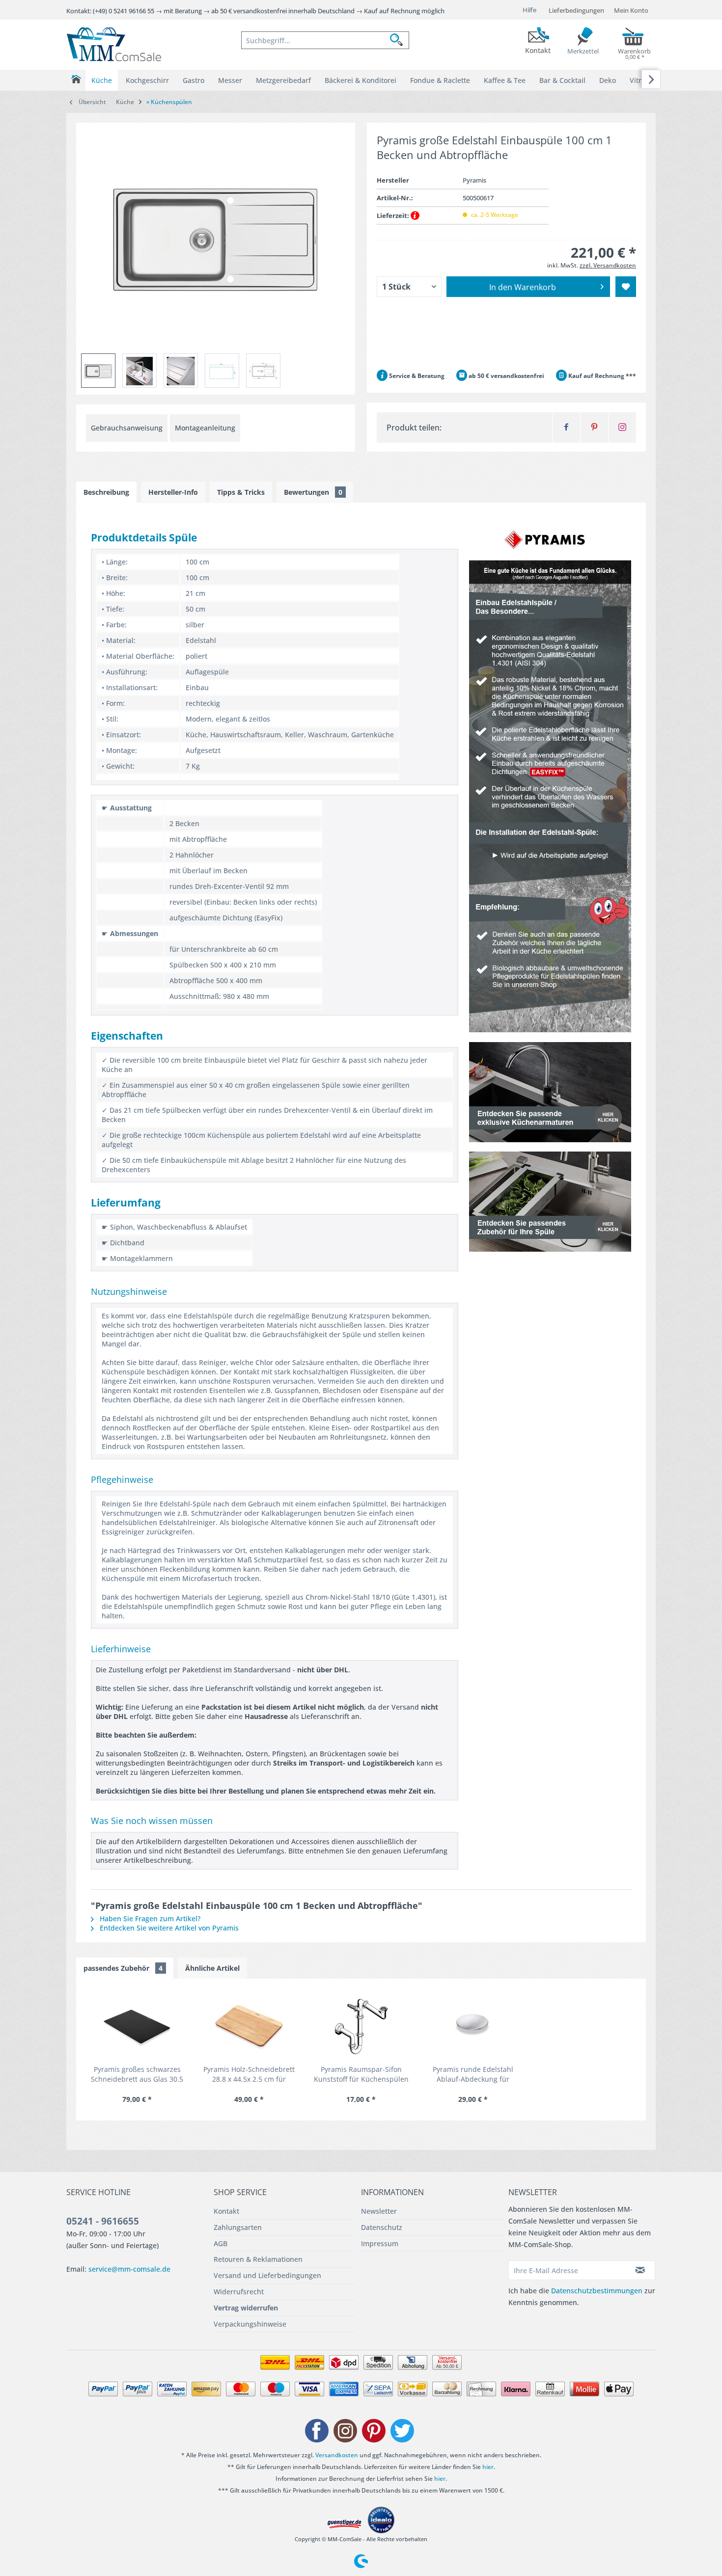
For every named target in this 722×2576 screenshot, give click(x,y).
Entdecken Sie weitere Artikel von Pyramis (168, 1928)
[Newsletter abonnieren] (640, 2270)
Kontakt (226, 2211)
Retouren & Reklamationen (258, 2259)
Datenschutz (382, 2227)
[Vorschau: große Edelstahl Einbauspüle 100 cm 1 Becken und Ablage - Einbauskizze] (222, 371)
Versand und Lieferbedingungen (267, 2275)
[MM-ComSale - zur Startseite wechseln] (114, 44)
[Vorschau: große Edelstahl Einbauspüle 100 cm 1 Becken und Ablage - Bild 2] (181, 371)
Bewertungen (313, 492)
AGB (221, 2243)
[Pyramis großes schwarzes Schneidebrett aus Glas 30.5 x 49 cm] (137, 2025)
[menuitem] (325, 40)
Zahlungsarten (238, 2227)
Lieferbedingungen (576, 10)
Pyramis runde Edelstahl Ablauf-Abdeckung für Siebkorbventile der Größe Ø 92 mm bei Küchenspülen (473, 2074)
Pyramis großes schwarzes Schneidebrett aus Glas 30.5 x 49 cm (137, 2074)
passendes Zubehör (123, 1968)
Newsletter (379, 2211)
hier (488, 2467)
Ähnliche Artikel (212, 1968)
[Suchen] (399, 40)
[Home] (76, 79)
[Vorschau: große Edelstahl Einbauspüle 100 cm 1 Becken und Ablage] (98, 371)
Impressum (380, 2243)
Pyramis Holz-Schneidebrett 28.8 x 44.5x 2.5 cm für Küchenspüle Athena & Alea (249, 2074)
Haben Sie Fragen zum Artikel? (149, 1919)
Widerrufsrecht (239, 2292)
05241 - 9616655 (103, 2221)
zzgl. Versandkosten (608, 265)
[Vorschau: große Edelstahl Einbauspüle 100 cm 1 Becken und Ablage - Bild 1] (139, 371)
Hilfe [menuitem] (529, 10)
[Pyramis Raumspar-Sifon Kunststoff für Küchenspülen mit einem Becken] (361, 2025)
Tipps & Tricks (241, 492)
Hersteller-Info (173, 492)
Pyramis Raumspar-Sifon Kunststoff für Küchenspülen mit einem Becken (361, 2074)
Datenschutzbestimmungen (597, 2291)
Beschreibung (106, 492)
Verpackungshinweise (250, 2324)
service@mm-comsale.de (129, 2269)
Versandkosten (337, 2455)
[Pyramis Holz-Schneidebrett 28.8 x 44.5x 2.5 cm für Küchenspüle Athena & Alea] (249, 2025)
